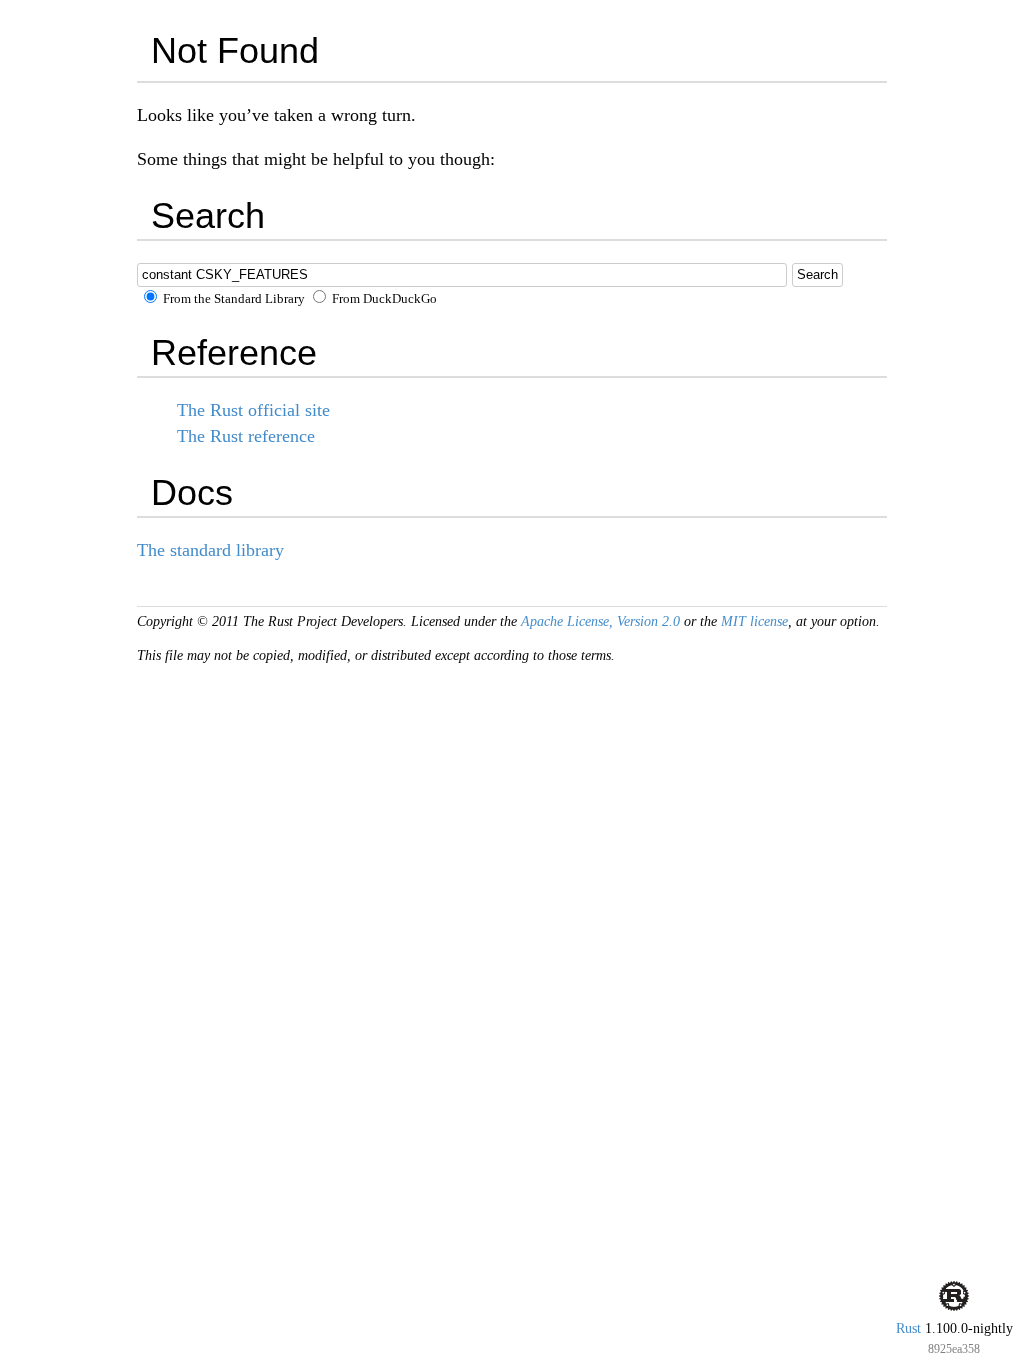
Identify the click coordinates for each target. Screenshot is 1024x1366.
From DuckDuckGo (383, 299)
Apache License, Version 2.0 (600, 621)
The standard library (210, 550)
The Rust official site (253, 410)
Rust (908, 1328)
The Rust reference (246, 436)
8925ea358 (954, 1349)
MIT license (754, 621)
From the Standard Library (232, 299)
